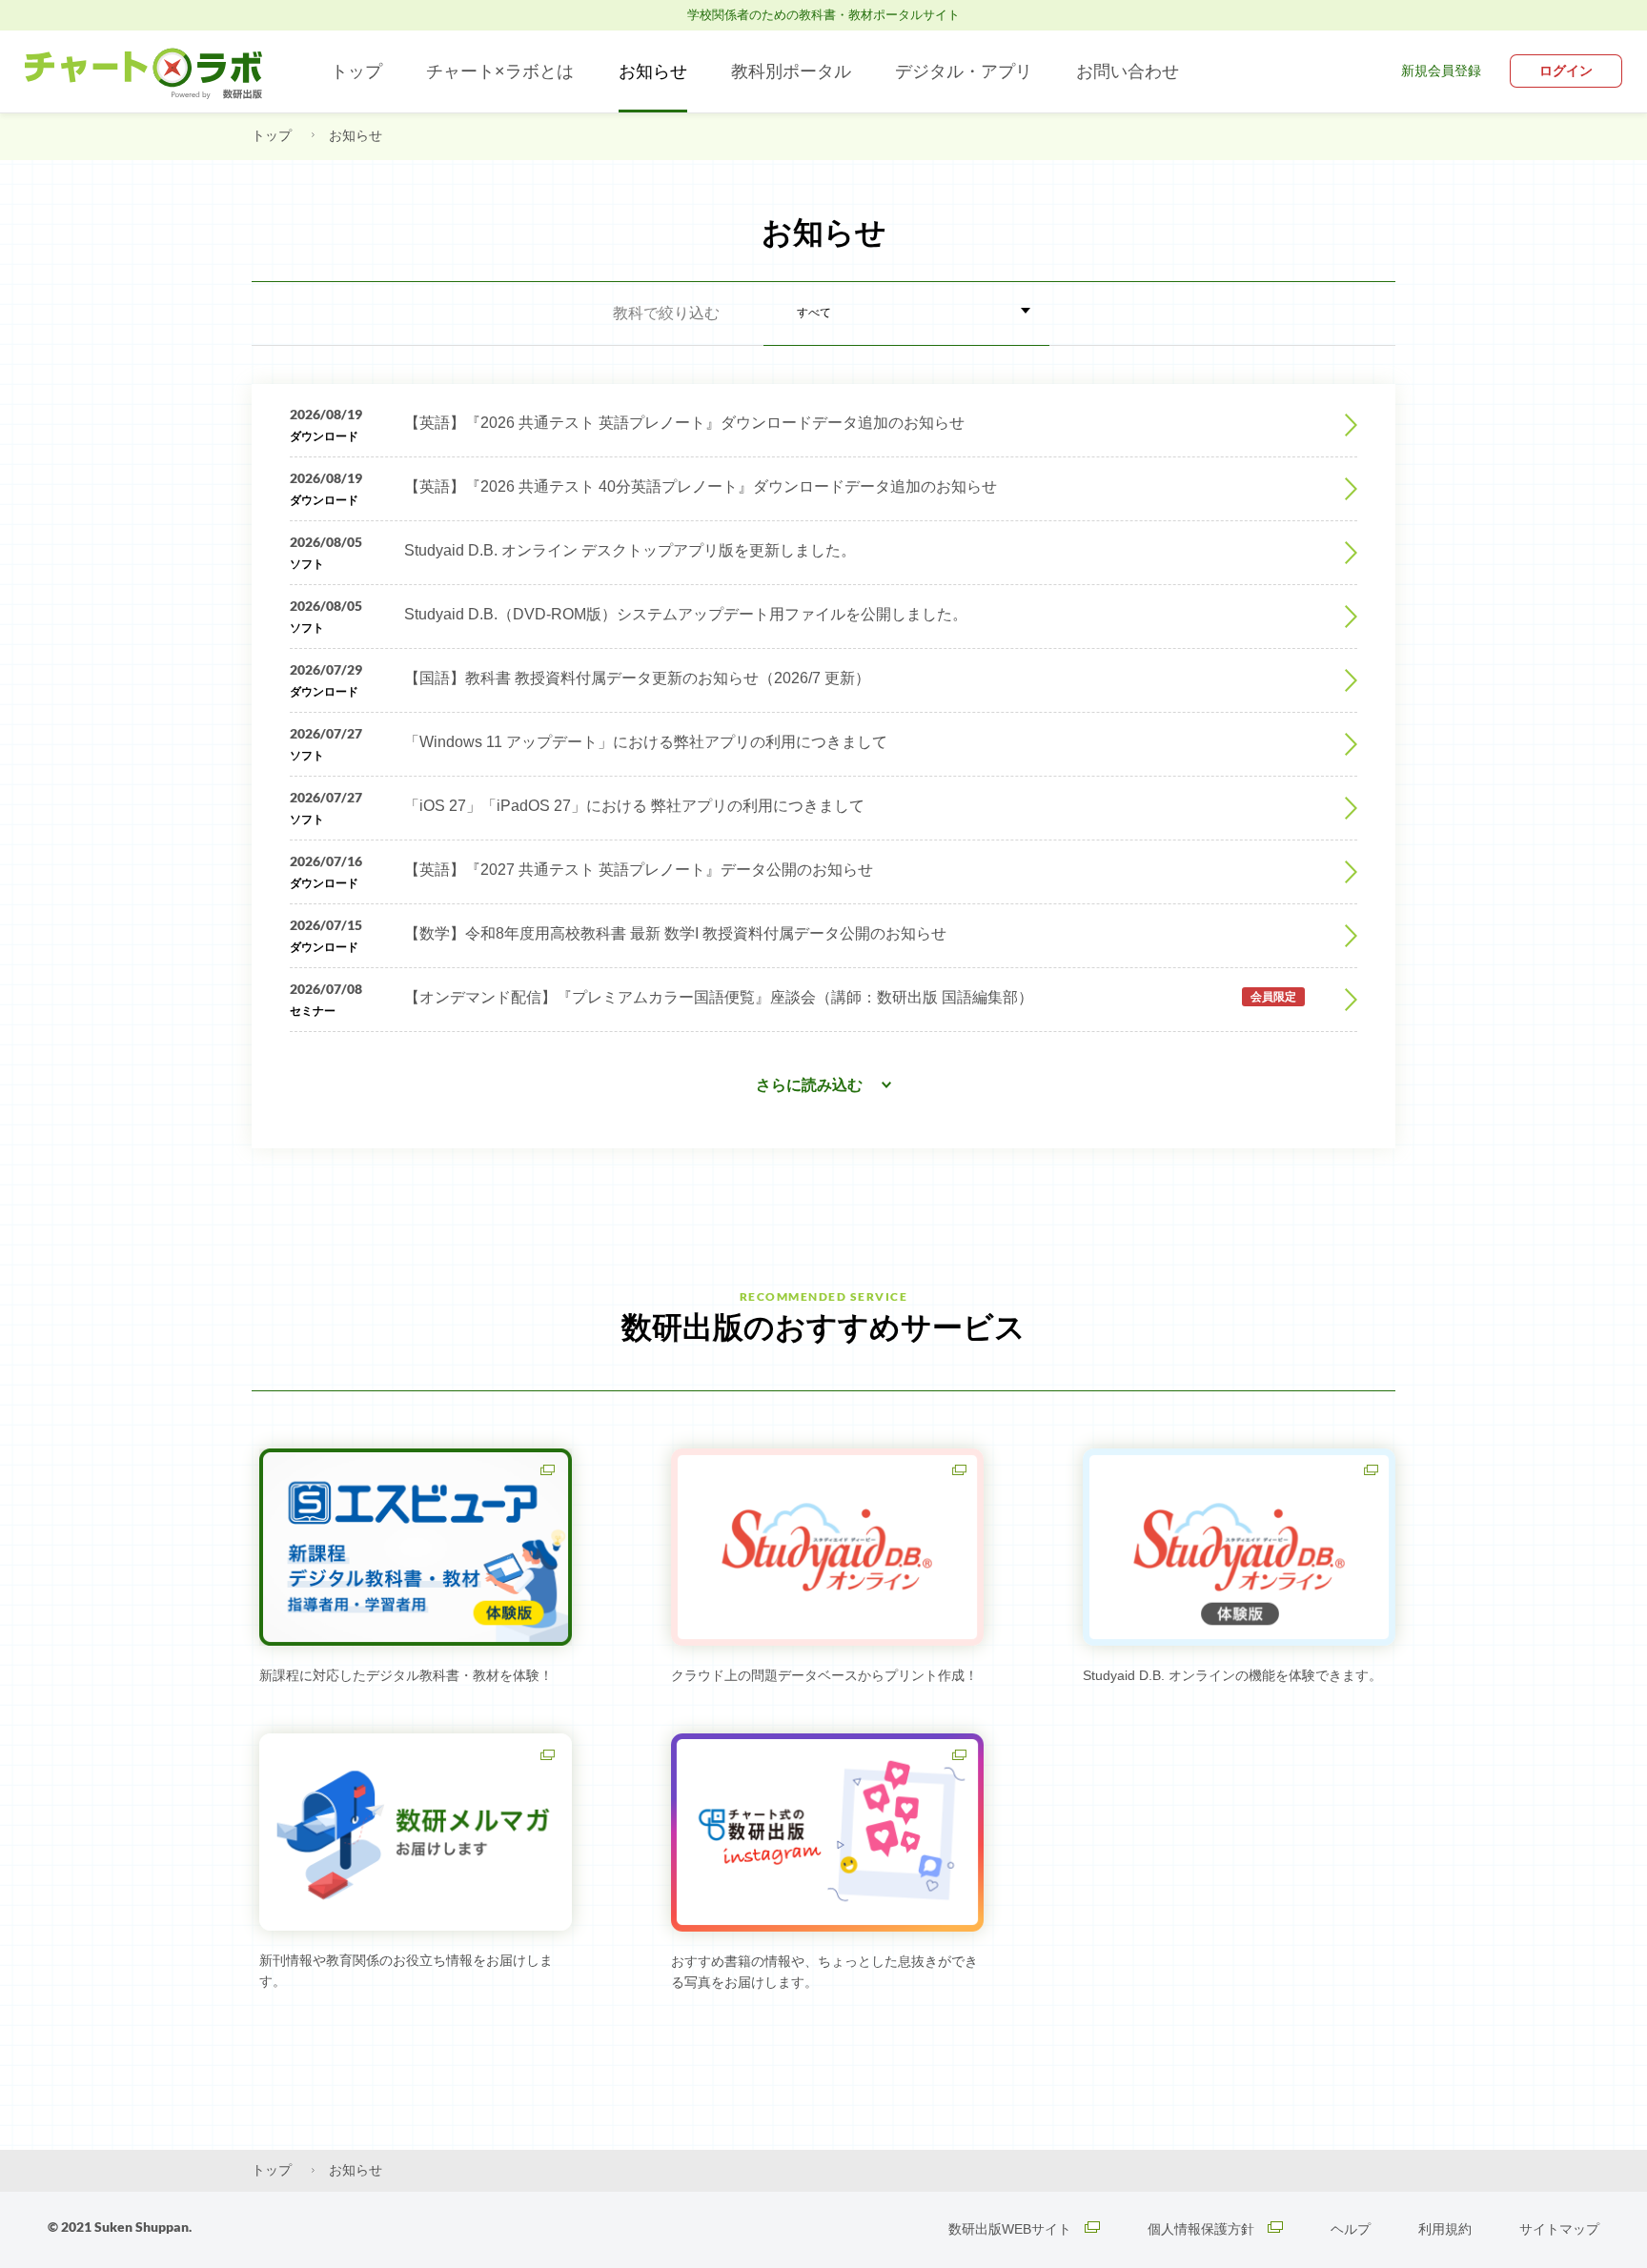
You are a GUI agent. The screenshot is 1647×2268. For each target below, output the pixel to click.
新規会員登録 (1441, 71)
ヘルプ (1351, 2229)
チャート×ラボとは (500, 71)
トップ (356, 71)
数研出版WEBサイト (1012, 2229)
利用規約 (1445, 2229)
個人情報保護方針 (1203, 2229)
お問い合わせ (1128, 71)
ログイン (1566, 71)
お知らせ (653, 71)
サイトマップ (1559, 2229)
